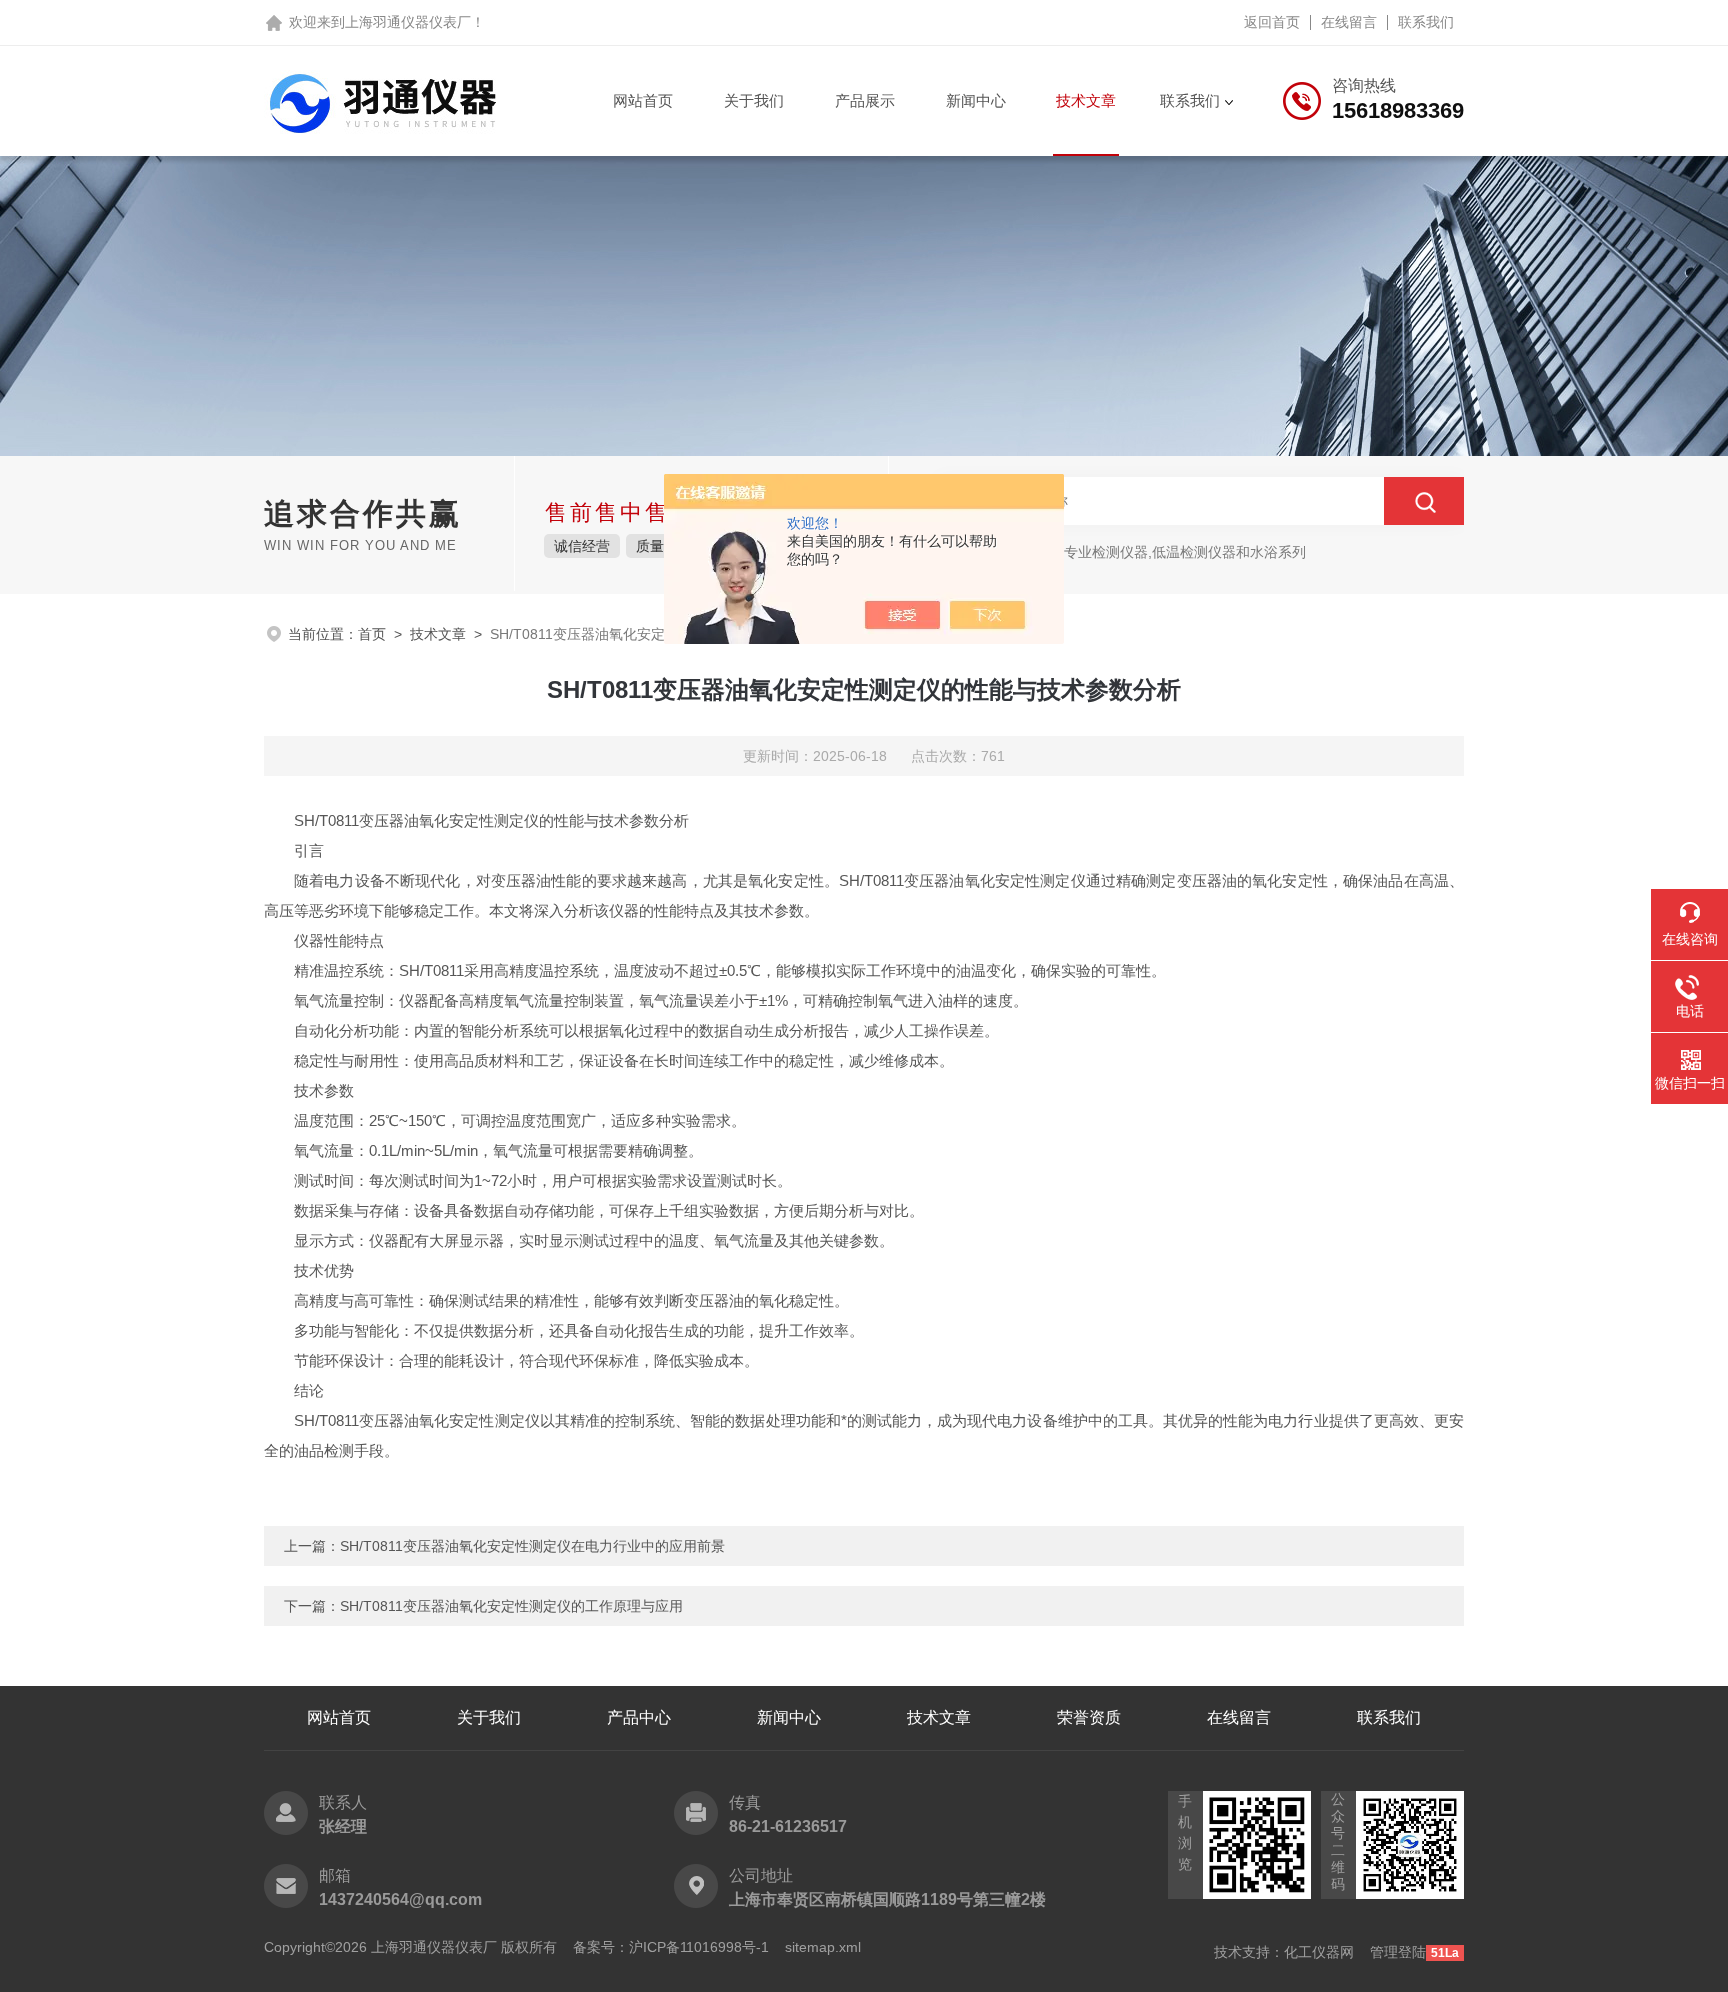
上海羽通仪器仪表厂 (408, 22)
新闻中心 (976, 100)
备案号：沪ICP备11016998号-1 (671, 1947)
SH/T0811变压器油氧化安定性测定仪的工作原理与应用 (511, 1606)
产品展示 (865, 100)
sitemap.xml (823, 1947)
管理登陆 (1398, 1952)
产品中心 (639, 1717)
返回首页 (1272, 22)
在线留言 (1349, 22)
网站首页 (643, 100)
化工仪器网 (1319, 1952)
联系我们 (1426, 22)
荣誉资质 (1089, 1717)
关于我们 (754, 100)
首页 (372, 634)
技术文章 (1086, 100)
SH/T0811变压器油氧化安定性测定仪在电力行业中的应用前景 (532, 1546)
